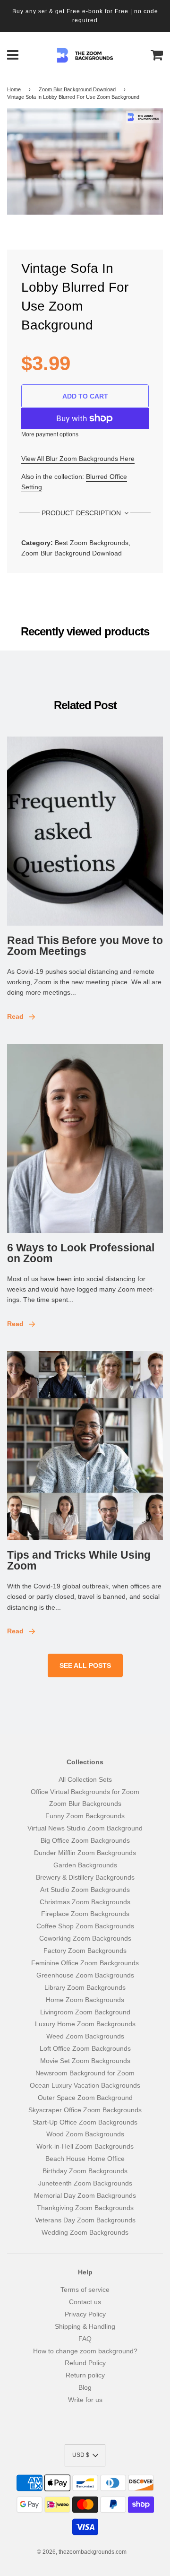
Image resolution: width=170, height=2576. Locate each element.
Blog (85, 2387)
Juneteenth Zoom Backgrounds (85, 2183)
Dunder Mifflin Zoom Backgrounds (85, 1853)
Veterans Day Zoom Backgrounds (85, 2220)
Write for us (85, 2400)
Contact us (85, 2302)
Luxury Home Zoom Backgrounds (85, 2024)
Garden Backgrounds (85, 1865)
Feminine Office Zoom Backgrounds (85, 1963)
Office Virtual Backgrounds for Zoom (85, 1792)
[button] (85, 2455)
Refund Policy (85, 2363)
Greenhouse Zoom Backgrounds (85, 1975)
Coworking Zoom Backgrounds (85, 1938)
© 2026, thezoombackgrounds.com (82, 2552)
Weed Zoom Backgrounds (85, 2036)
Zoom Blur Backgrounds (85, 1804)
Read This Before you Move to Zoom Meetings (85, 946)
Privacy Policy (85, 2314)
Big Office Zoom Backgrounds (85, 1840)
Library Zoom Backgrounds (85, 1987)
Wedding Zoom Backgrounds (85, 2232)
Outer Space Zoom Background (85, 2098)
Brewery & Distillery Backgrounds (85, 1877)
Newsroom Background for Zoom (85, 2073)
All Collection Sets (85, 1779)
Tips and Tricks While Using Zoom (79, 1560)
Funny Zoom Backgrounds (85, 1816)
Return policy (85, 2375)
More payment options (50, 434)
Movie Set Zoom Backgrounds (85, 2061)
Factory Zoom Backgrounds (85, 1951)
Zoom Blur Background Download (77, 89)
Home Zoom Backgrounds (85, 2000)
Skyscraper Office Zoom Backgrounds (85, 2110)
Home (14, 89)
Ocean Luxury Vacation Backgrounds (85, 2085)
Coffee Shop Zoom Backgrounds (85, 1926)
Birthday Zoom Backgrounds (85, 2171)
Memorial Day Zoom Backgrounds (85, 2195)
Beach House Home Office (85, 2159)
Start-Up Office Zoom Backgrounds (85, 2122)
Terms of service (85, 2290)
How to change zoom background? (85, 2351)
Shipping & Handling (85, 2326)
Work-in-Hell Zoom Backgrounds (85, 2146)
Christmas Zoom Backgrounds (85, 1902)
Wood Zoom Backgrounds (85, 2134)
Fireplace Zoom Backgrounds (85, 1914)
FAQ (85, 2339)
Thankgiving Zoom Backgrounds (85, 2208)
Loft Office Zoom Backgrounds (85, 2048)
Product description (82, 513)
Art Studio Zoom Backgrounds (85, 1890)
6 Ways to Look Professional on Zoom (81, 1253)
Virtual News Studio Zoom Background (85, 1828)
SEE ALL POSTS (85, 1665)
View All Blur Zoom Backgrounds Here (78, 459)
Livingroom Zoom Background (85, 2012)
